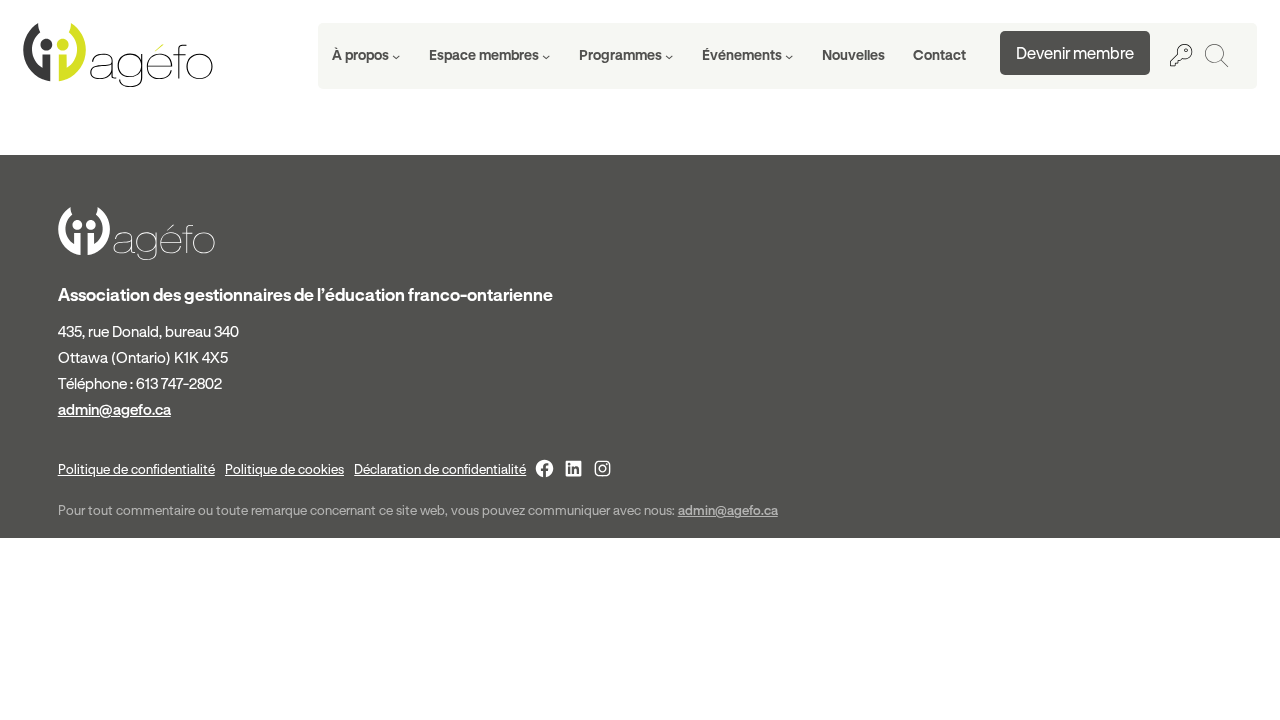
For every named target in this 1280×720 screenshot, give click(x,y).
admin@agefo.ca (114, 409)
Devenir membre (1075, 53)
